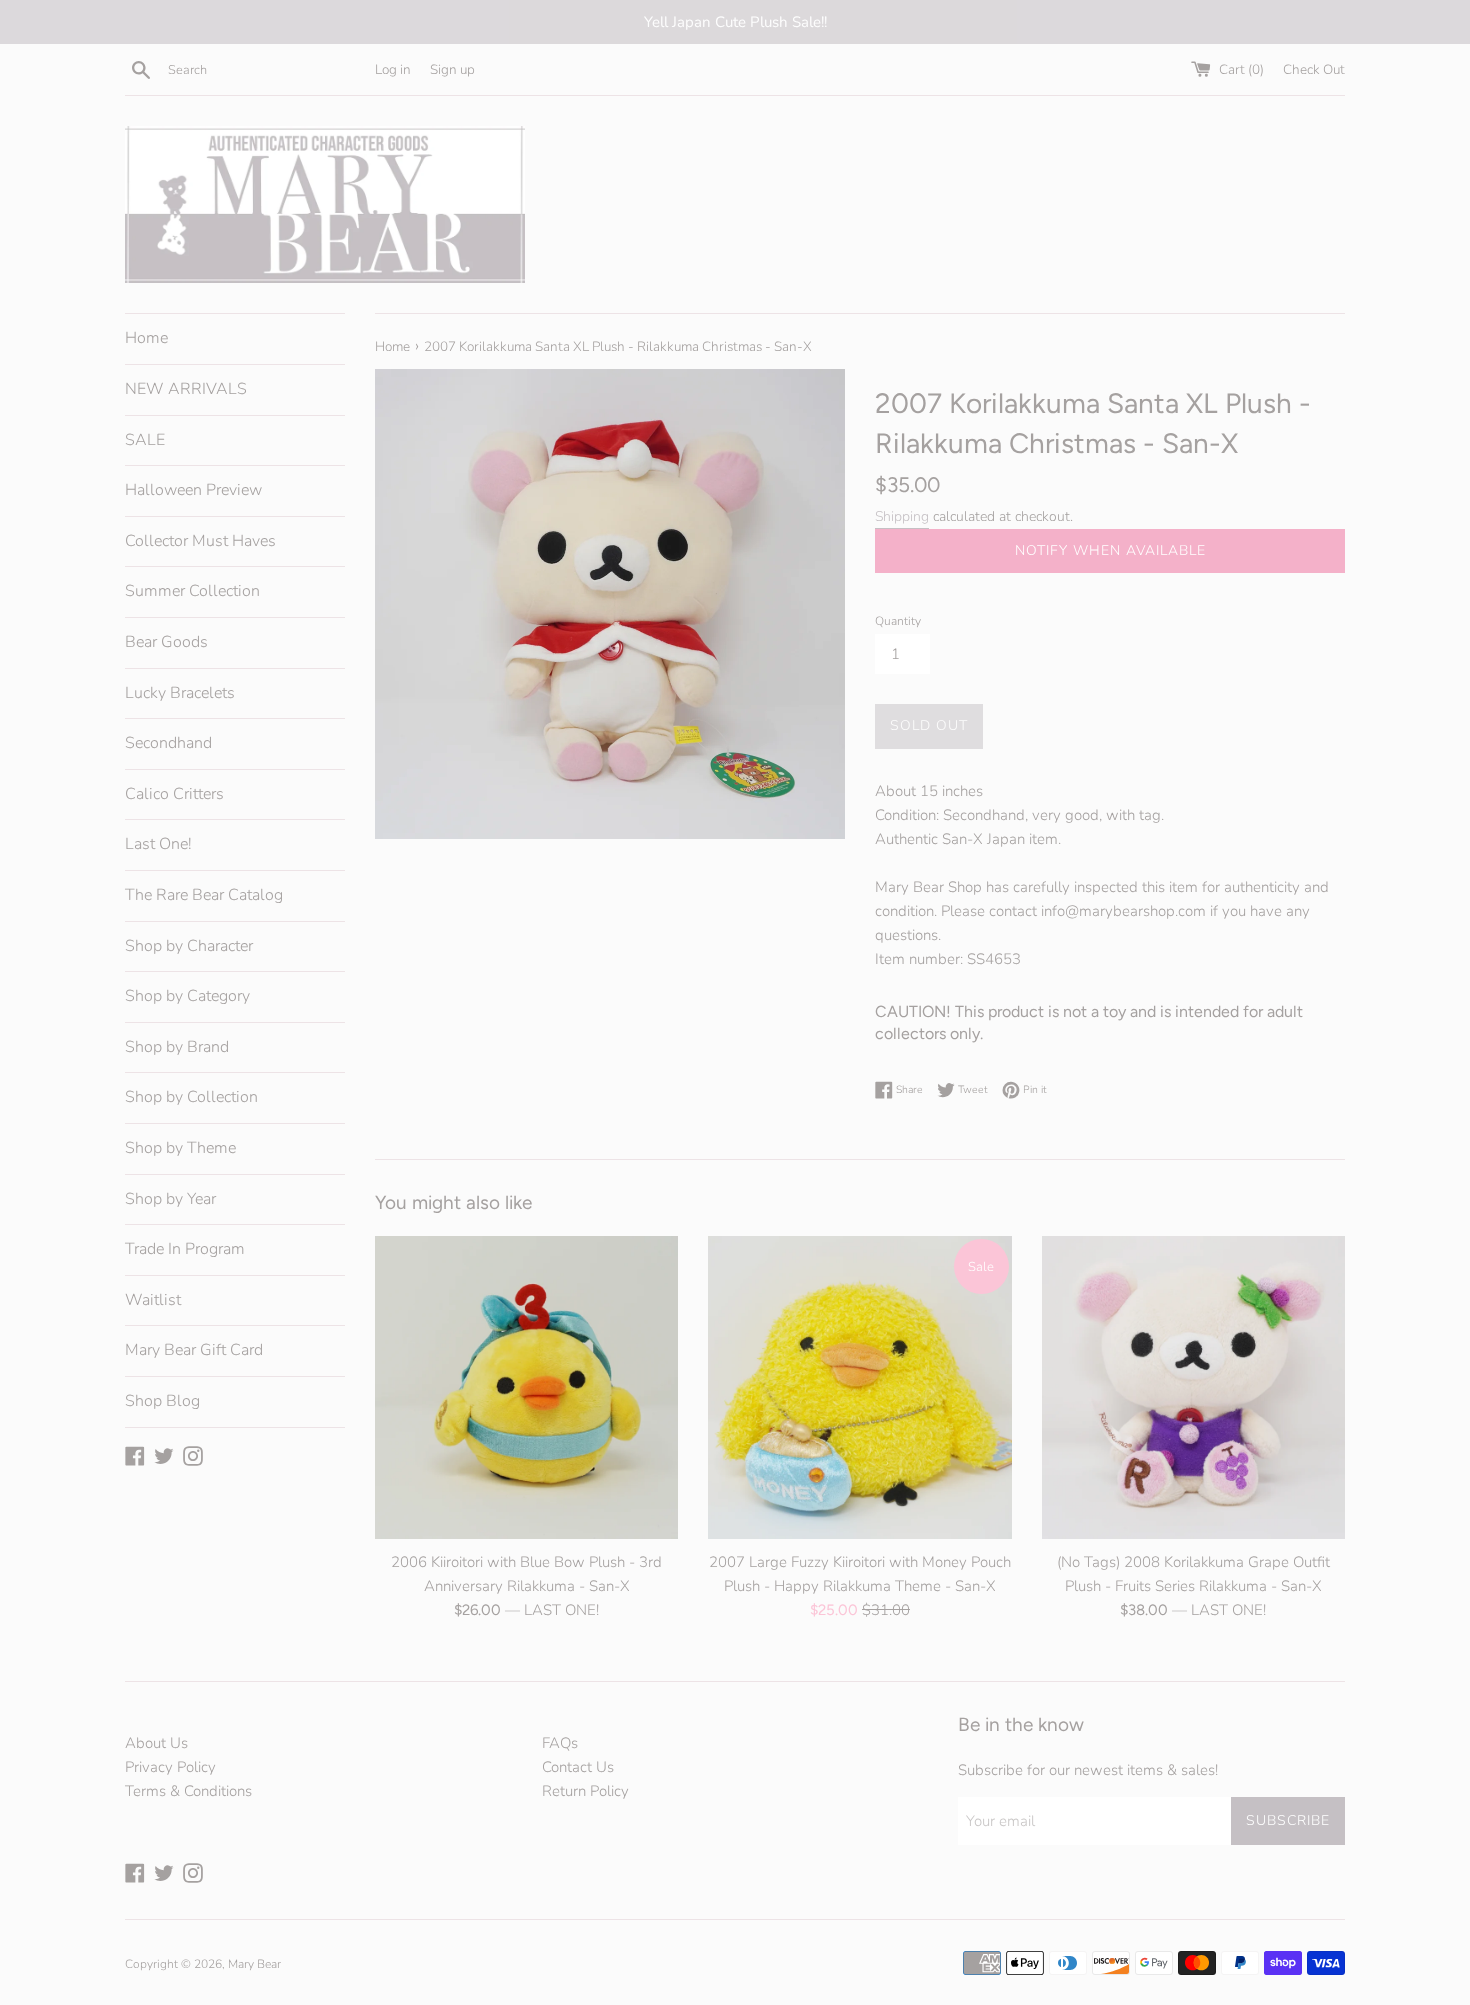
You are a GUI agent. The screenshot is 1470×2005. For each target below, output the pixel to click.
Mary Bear (254, 1964)
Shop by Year (170, 1199)
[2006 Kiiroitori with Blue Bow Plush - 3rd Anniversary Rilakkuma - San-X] (526, 1387)
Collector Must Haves (200, 541)
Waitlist (153, 1300)
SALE (145, 440)
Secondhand (168, 743)
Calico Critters (174, 794)
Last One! (158, 844)
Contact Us (578, 1767)
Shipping (902, 516)
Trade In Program (185, 1249)
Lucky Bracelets (180, 693)
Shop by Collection (191, 1097)
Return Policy (585, 1791)
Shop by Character (189, 946)
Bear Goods (166, 642)
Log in (393, 69)
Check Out (1314, 69)
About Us (156, 1743)
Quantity (898, 621)
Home (146, 338)
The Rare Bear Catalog (204, 895)
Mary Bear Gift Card (194, 1350)
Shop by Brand (177, 1047)
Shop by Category (187, 996)
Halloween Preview (193, 490)
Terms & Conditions (188, 1791)
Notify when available (1110, 550)
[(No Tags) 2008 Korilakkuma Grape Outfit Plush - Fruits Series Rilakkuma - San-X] (1193, 1387)
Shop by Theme (180, 1148)
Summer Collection (192, 591)
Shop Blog (162, 1401)
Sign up (452, 69)
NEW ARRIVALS (186, 389)
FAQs (560, 1743)
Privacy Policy (170, 1767)
